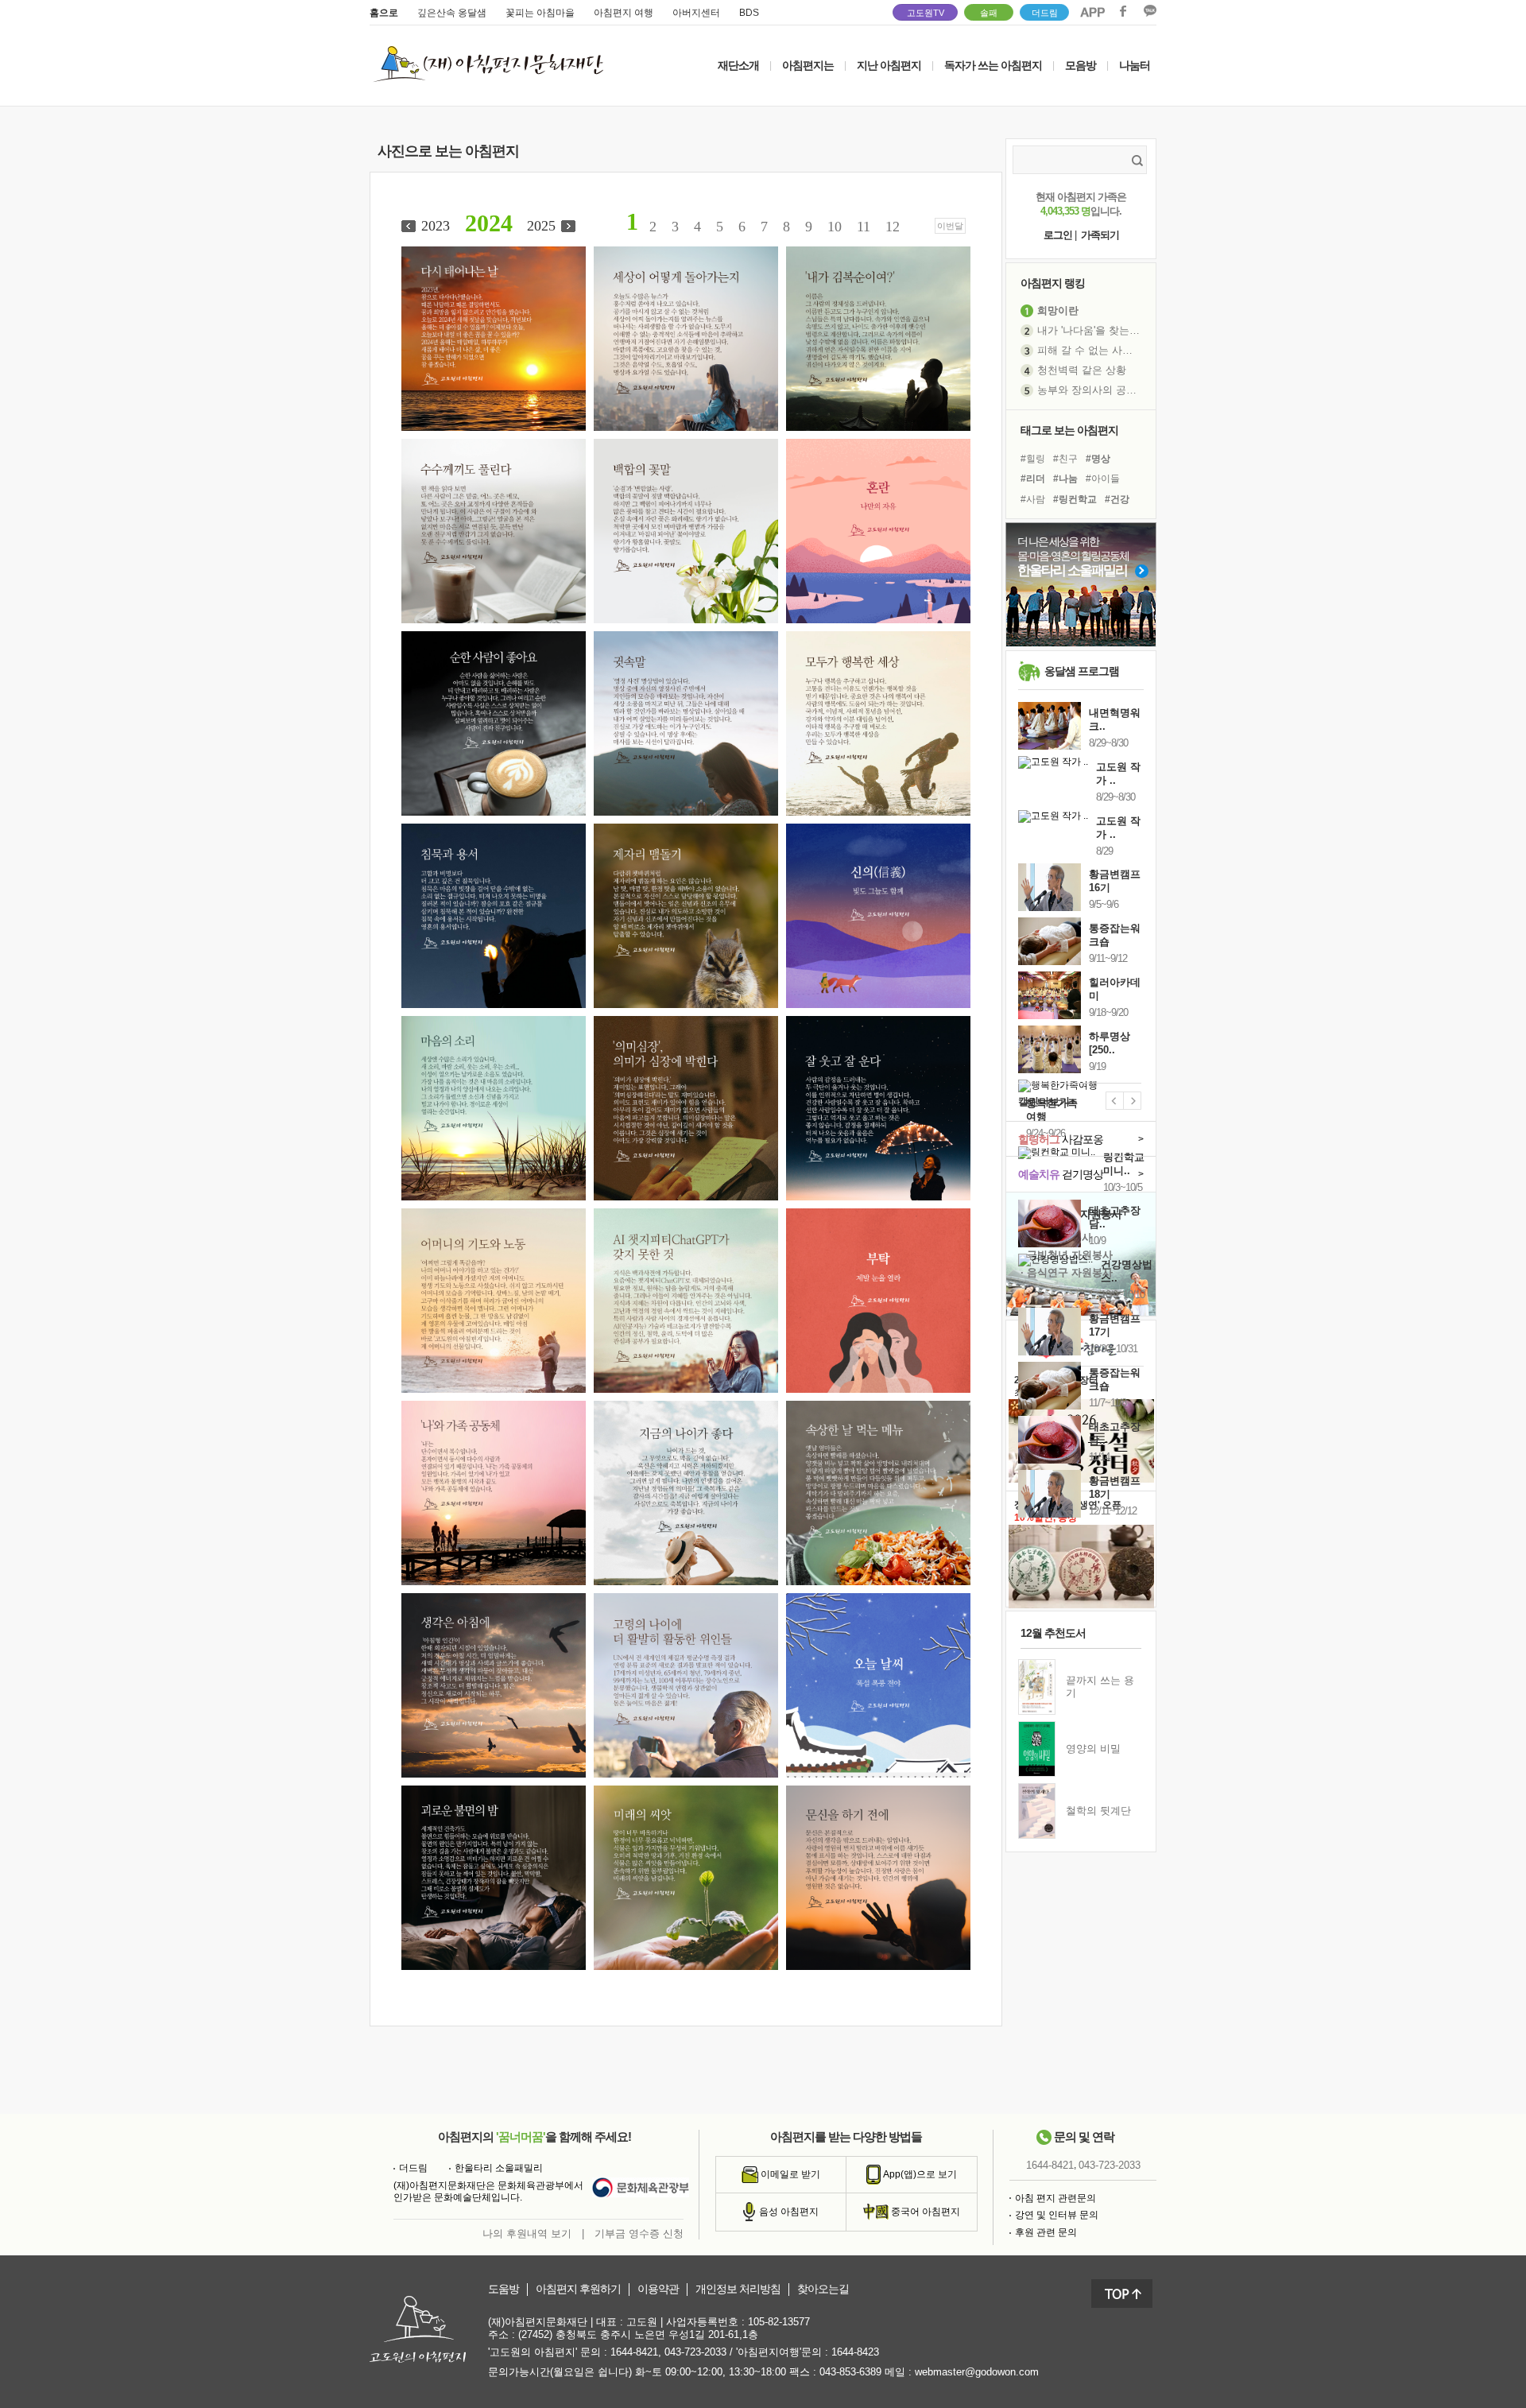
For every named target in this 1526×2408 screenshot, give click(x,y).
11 (864, 227)
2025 (541, 226)
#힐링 (1033, 459)
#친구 (1065, 459)
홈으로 (384, 13)
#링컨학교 (1075, 499)
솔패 (989, 13)
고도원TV (926, 13)
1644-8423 (855, 2352)
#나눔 (1065, 479)
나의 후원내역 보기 (527, 2234)
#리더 (1033, 479)
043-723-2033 (1110, 2165)
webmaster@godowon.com (977, 2372)
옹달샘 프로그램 (1082, 671)
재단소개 (738, 65)
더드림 (1045, 13)
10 (835, 227)
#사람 (1033, 499)
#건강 (1117, 499)
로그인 (1058, 235)
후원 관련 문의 (1046, 2232)
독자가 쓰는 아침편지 (993, 65)
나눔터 (1135, 65)
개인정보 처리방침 (738, 2289)
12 (893, 227)
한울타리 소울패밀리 (499, 2168)
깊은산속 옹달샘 (452, 13)
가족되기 (1100, 235)
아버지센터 (696, 13)
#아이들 (1103, 479)
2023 (436, 226)
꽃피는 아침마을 (540, 13)
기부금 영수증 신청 (639, 2234)
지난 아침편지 (889, 65)
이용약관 (658, 2289)
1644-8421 (1050, 2165)
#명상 (1098, 459)
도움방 (504, 2289)
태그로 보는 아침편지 (1069, 430)
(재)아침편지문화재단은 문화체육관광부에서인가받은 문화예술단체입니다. (488, 2192)
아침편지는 (808, 65)
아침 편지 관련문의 (1055, 2198)
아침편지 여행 (624, 13)
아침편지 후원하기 (578, 2289)
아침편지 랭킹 (1053, 283)
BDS (749, 13)
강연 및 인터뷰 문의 (1057, 2215)
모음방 (1081, 65)
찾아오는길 (823, 2289)
